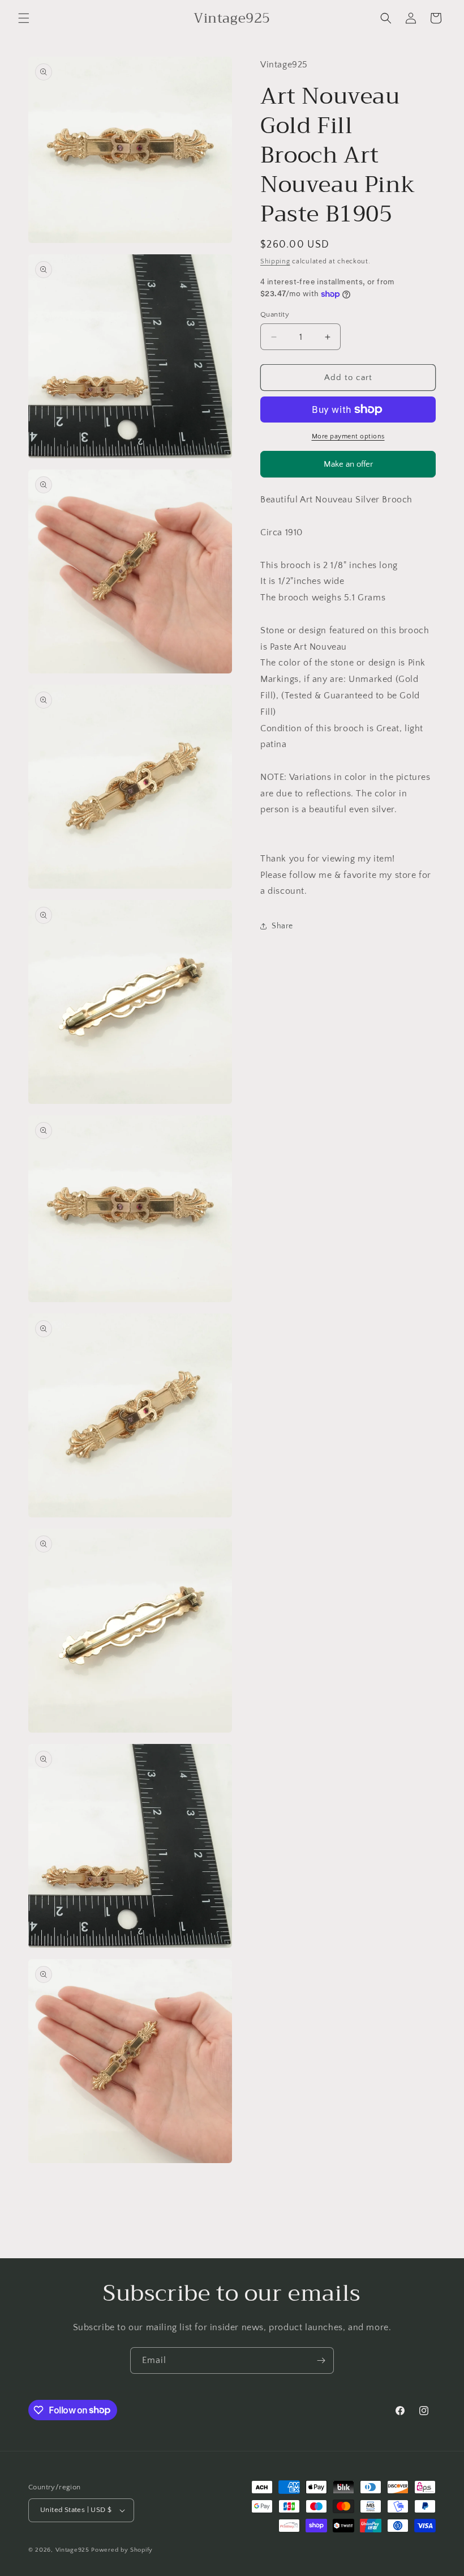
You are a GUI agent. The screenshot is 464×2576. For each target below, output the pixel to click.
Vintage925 (72, 2550)
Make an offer (348, 468)
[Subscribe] (321, 2360)
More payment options (348, 436)
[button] (24, 18)
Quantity (275, 314)
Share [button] (282, 926)
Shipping (275, 261)
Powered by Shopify (122, 2550)
